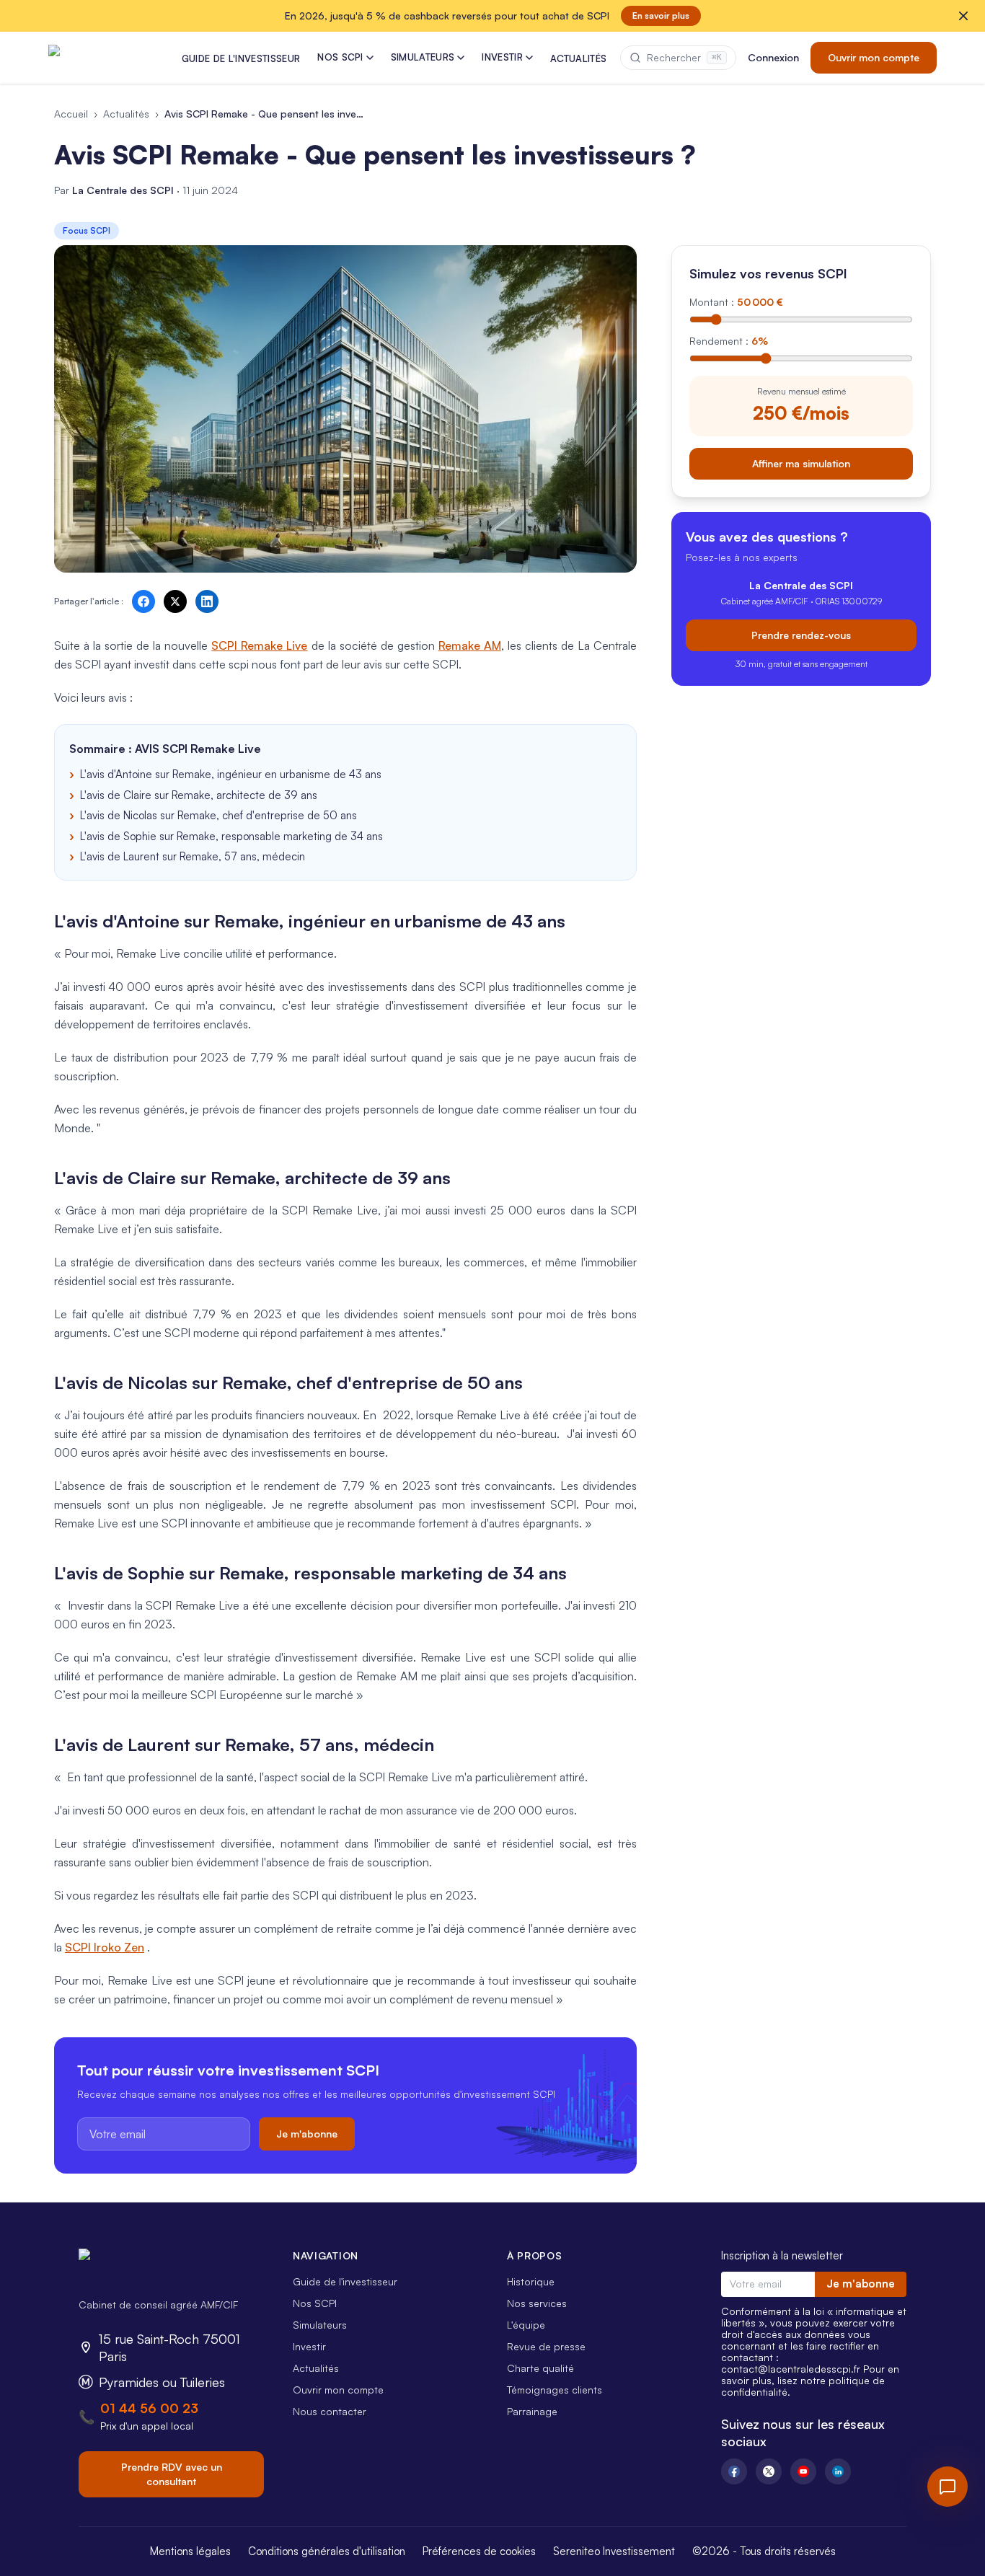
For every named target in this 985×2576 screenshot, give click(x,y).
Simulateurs (320, 2325)
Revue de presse (546, 2346)
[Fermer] (963, 16)
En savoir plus (661, 16)
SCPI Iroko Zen (105, 1947)
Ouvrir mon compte (874, 57)
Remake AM (470, 645)
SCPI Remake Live (259, 645)
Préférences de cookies (479, 2551)
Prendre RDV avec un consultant (172, 2474)
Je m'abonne (307, 2134)
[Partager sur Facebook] (143, 601)
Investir (309, 2346)
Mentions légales (190, 2551)
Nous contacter (330, 2411)
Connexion (773, 57)
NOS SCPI (340, 57)
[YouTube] (803, 2471)
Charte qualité (540, 2368)
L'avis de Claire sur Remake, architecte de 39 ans (199, 795)
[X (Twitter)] (769, 2471)
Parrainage (532, 2411)
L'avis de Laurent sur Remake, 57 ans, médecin (193, 856)
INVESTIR (502, 57)
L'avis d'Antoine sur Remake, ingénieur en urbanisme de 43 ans (231, 774)
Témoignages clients (555, 2390)
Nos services (537, 2303)
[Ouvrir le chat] (948, 2487)
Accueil (71, 114)
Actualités (126, 114)
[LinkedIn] (838, 2471)
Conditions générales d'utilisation (327, 2551)
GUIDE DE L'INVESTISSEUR (241, 58)
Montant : (736, 302)
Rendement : (729, 341)
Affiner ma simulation (801, 463)
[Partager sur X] (175, 601)
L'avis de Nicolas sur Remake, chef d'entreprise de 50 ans (218, 815)
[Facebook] (734, 2471)
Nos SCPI (315, 2303)
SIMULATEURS (423, 57)
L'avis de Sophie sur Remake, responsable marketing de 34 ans (231, 836)
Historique (531, 2281)
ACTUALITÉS (578, 58)
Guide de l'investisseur (345, 2281)
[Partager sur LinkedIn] (207, 601)
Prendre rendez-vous (801, 635)
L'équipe (526, 2325)
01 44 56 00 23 (149, 2408)
